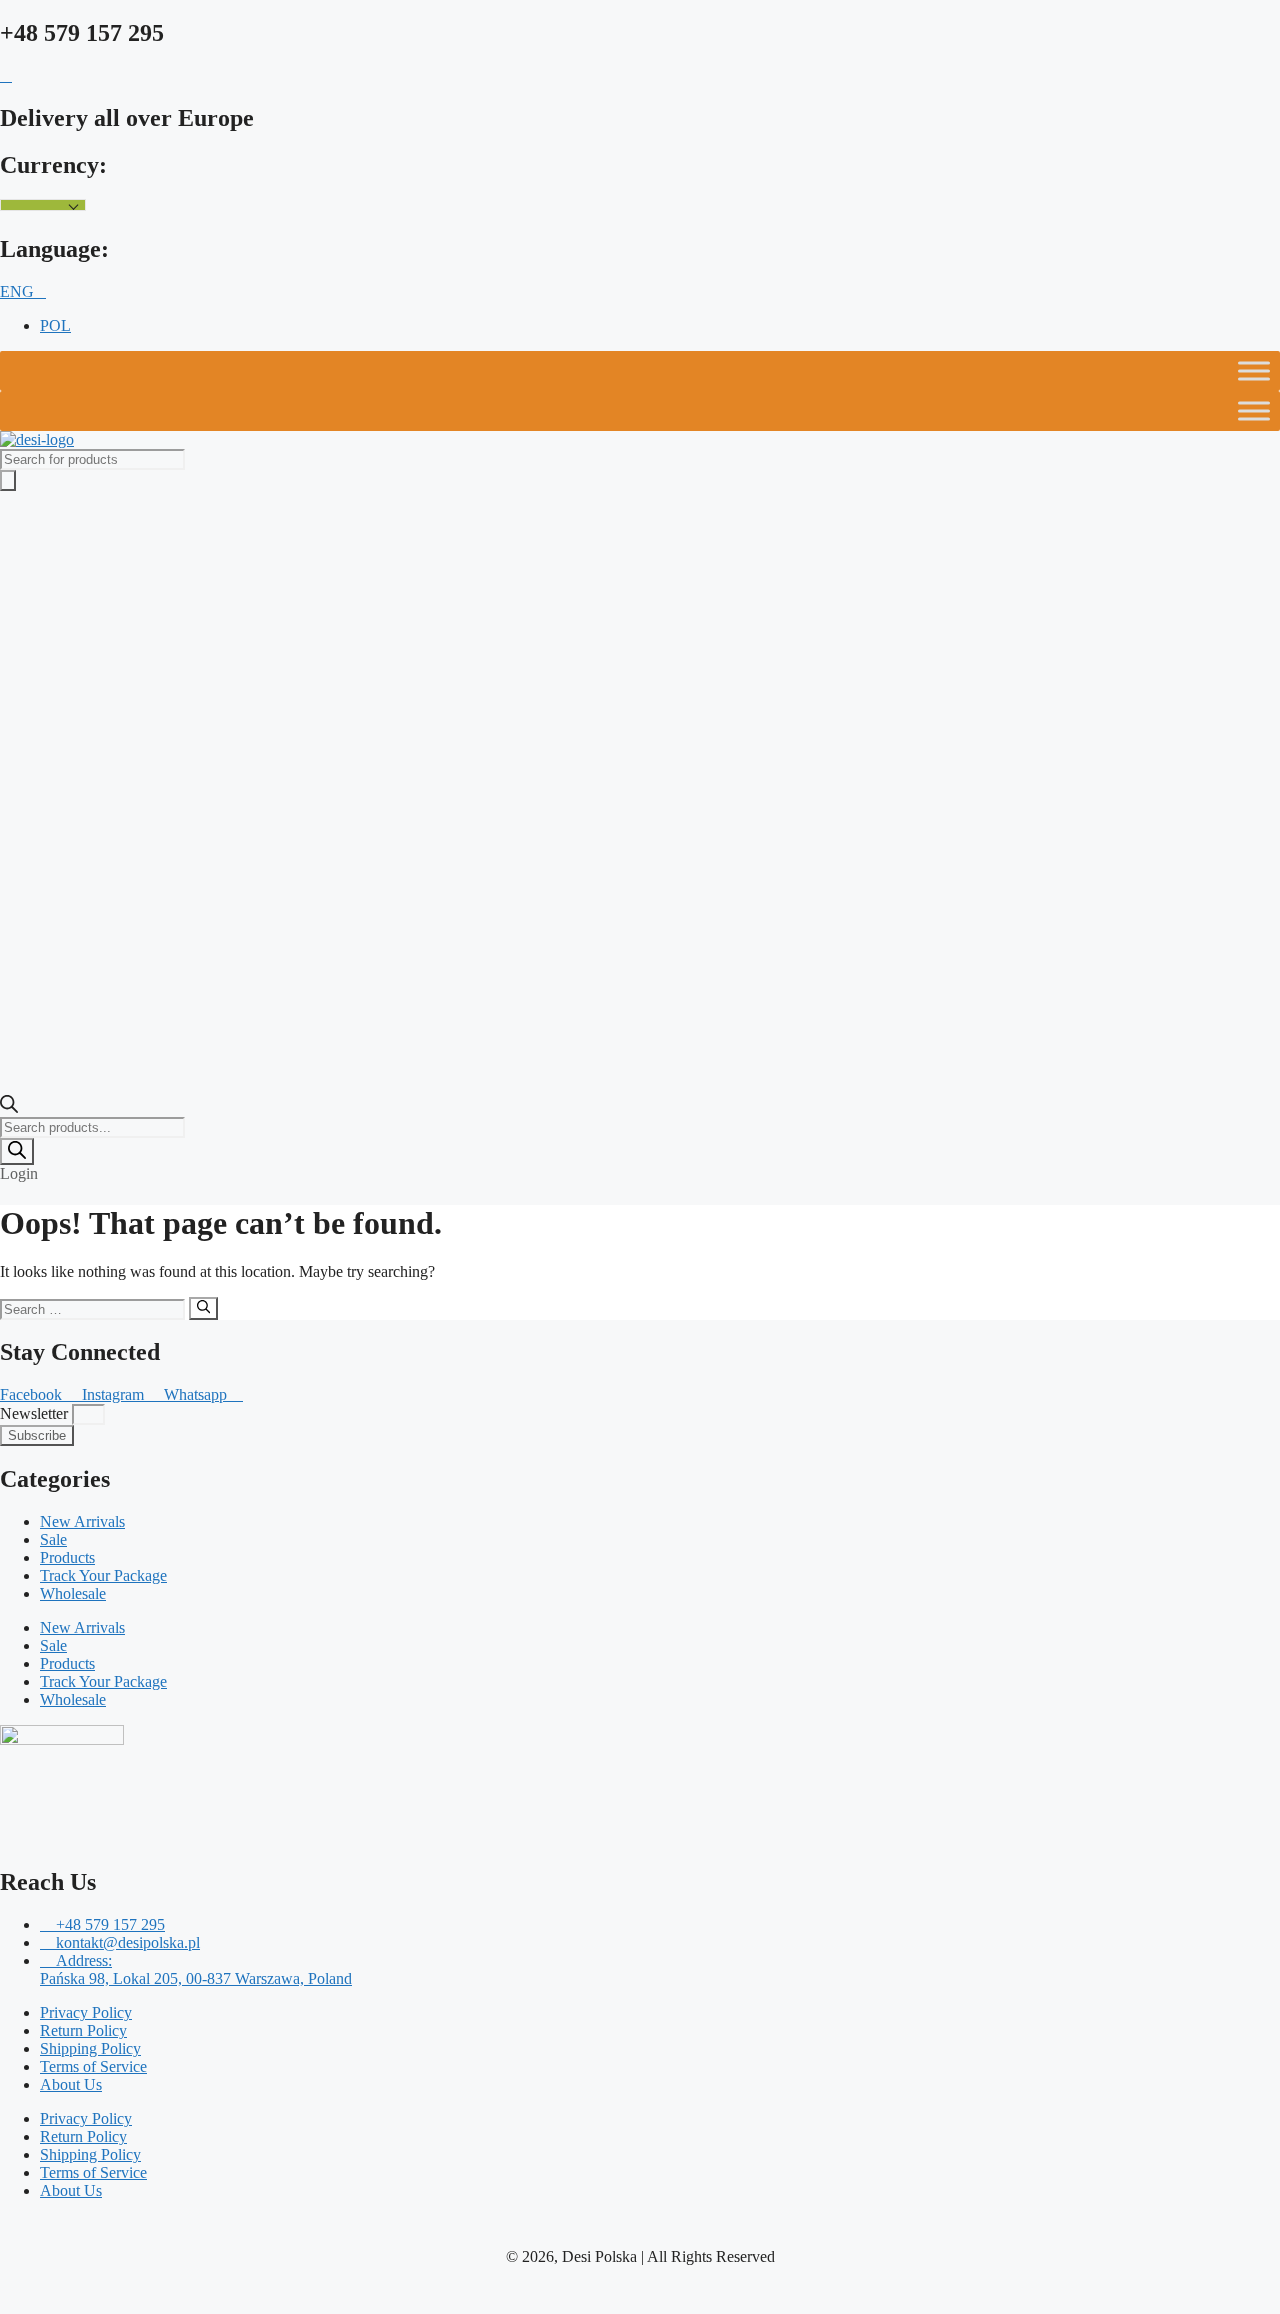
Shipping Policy (90, 2048)
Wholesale (73, 1593)
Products (67, 1557)
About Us (71, 2084)
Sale (53, 1539)
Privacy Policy (86, 2012)
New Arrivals (82, 1521)
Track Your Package (103, 1575)
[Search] (17, 1151)
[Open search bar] (9, 1107)
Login (19, 1173)
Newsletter (36, 1413)
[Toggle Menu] (1254, 371)
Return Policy (83, 2030)
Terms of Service (93, 2066)
